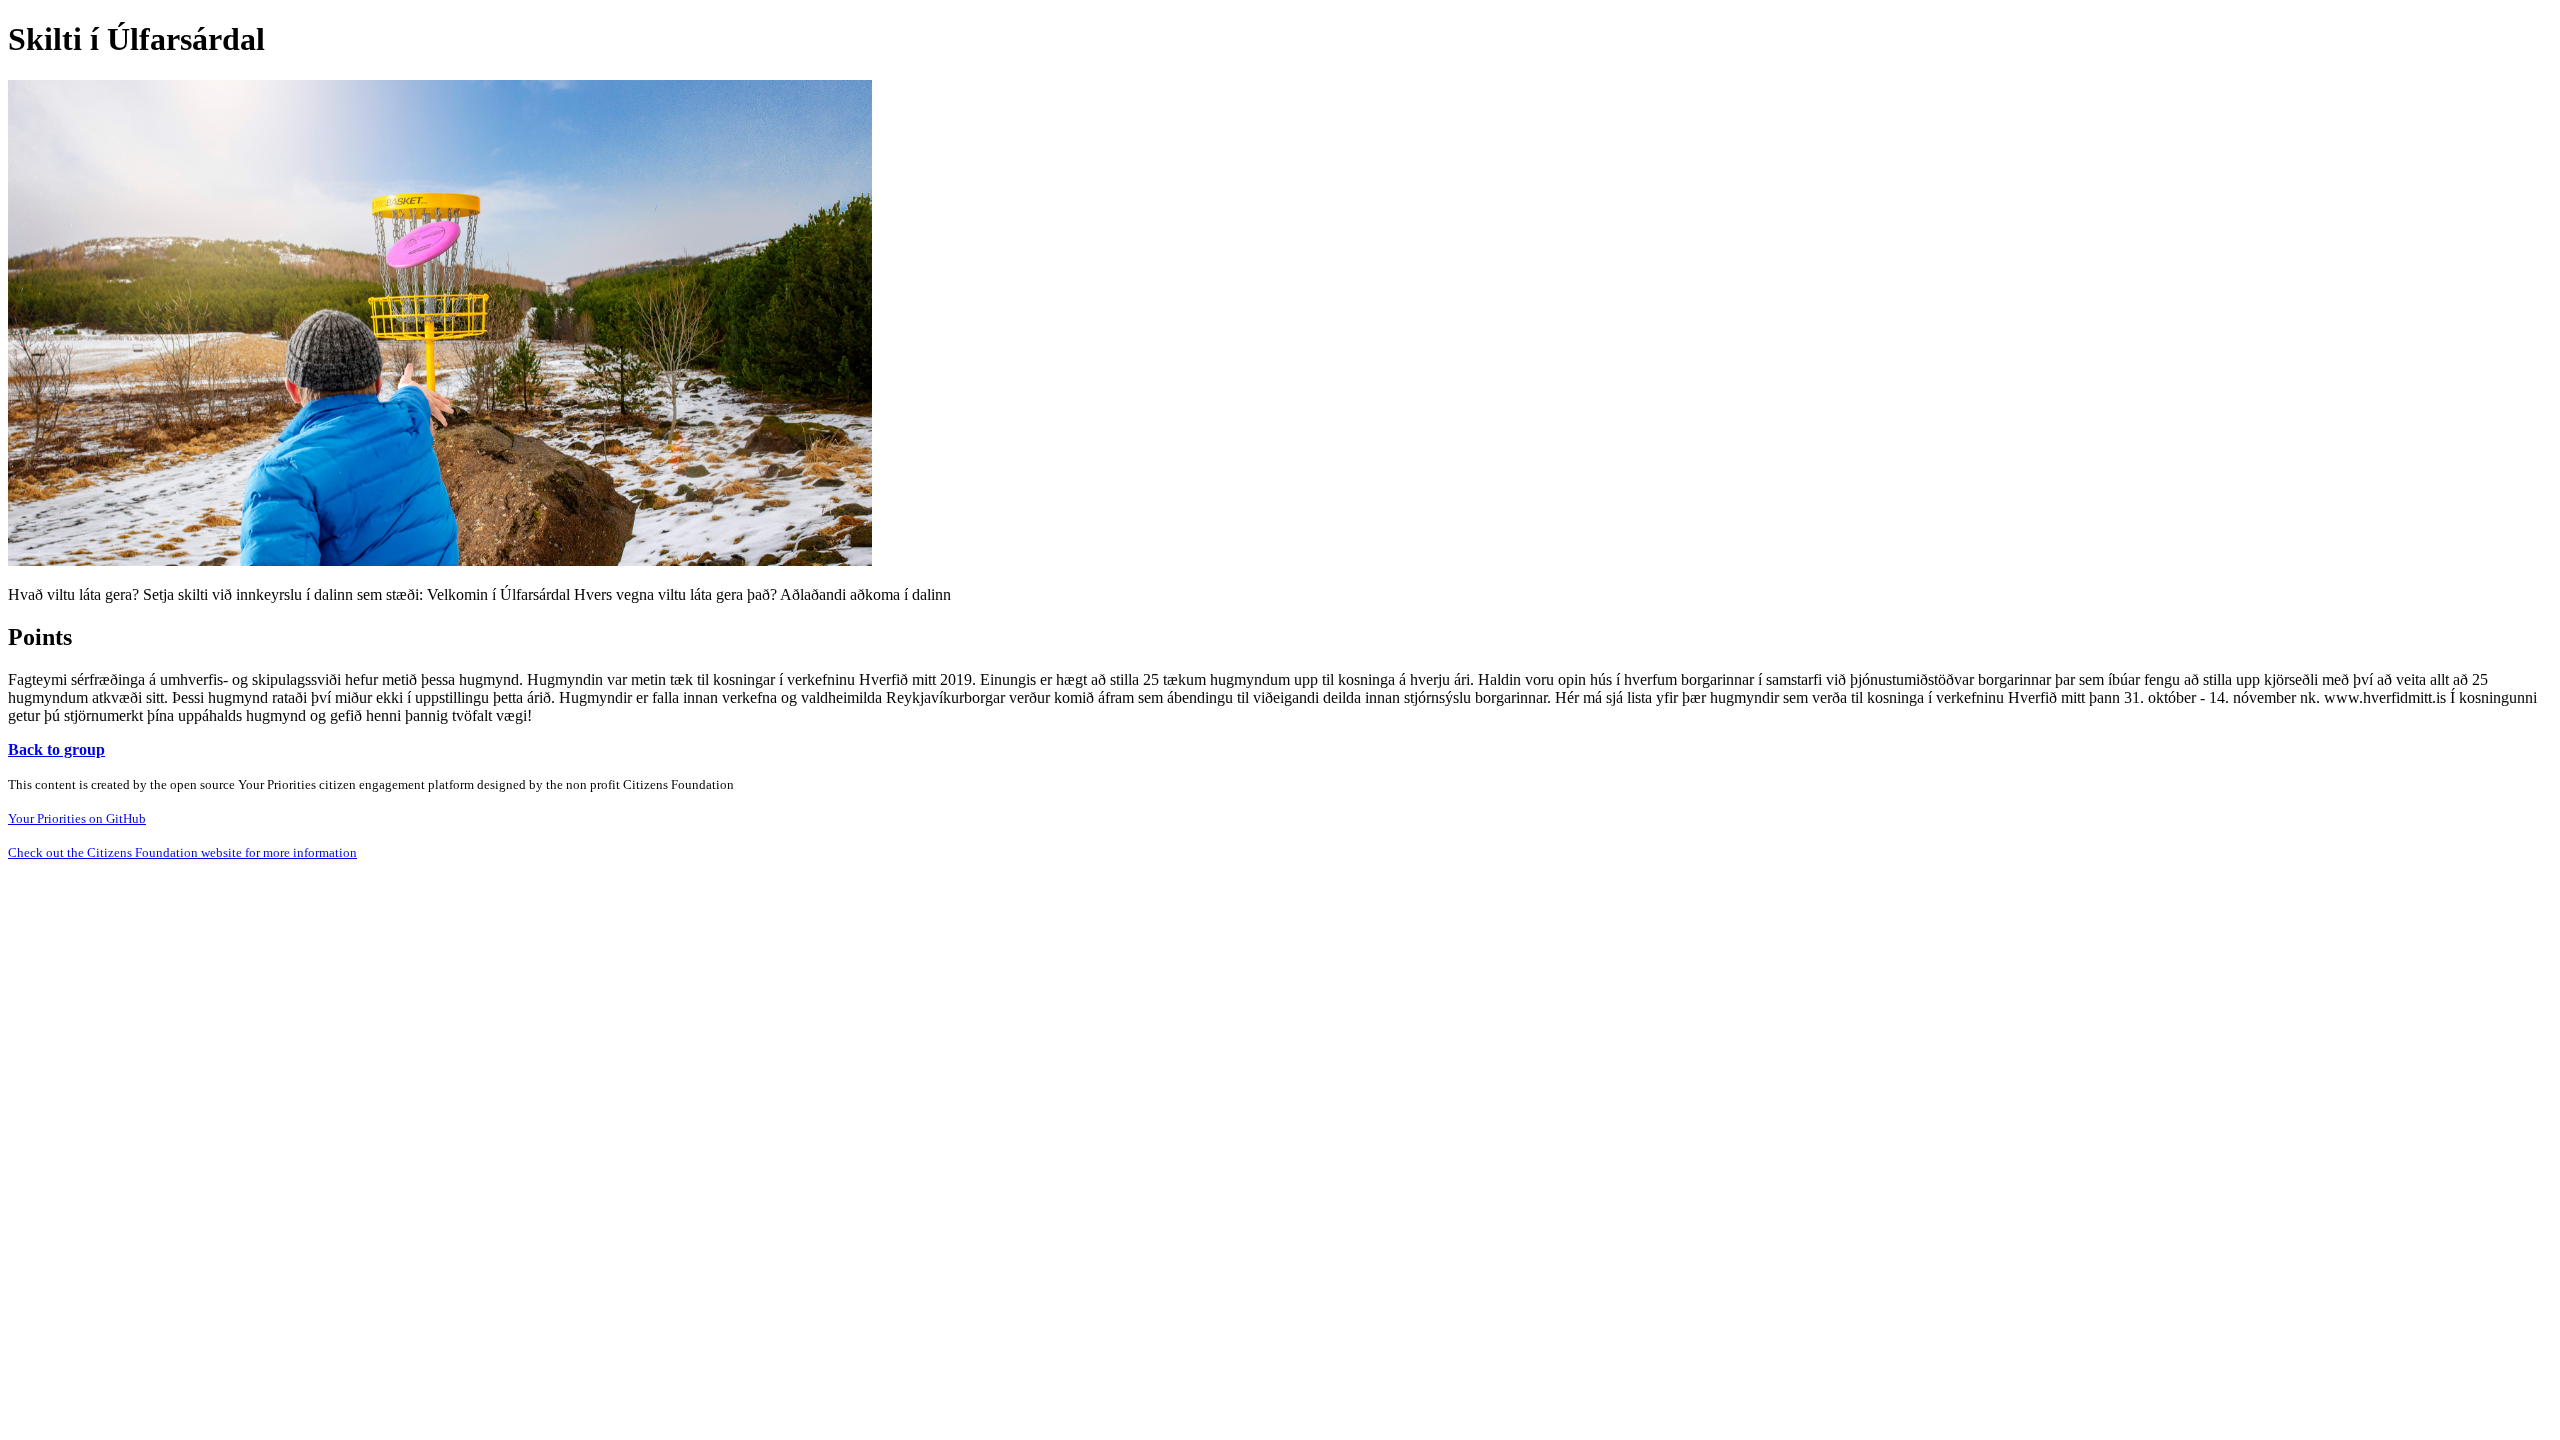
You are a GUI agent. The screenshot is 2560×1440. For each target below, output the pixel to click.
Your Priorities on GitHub (77, 818)
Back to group (56, 749)
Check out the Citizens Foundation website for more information (182, 852)
